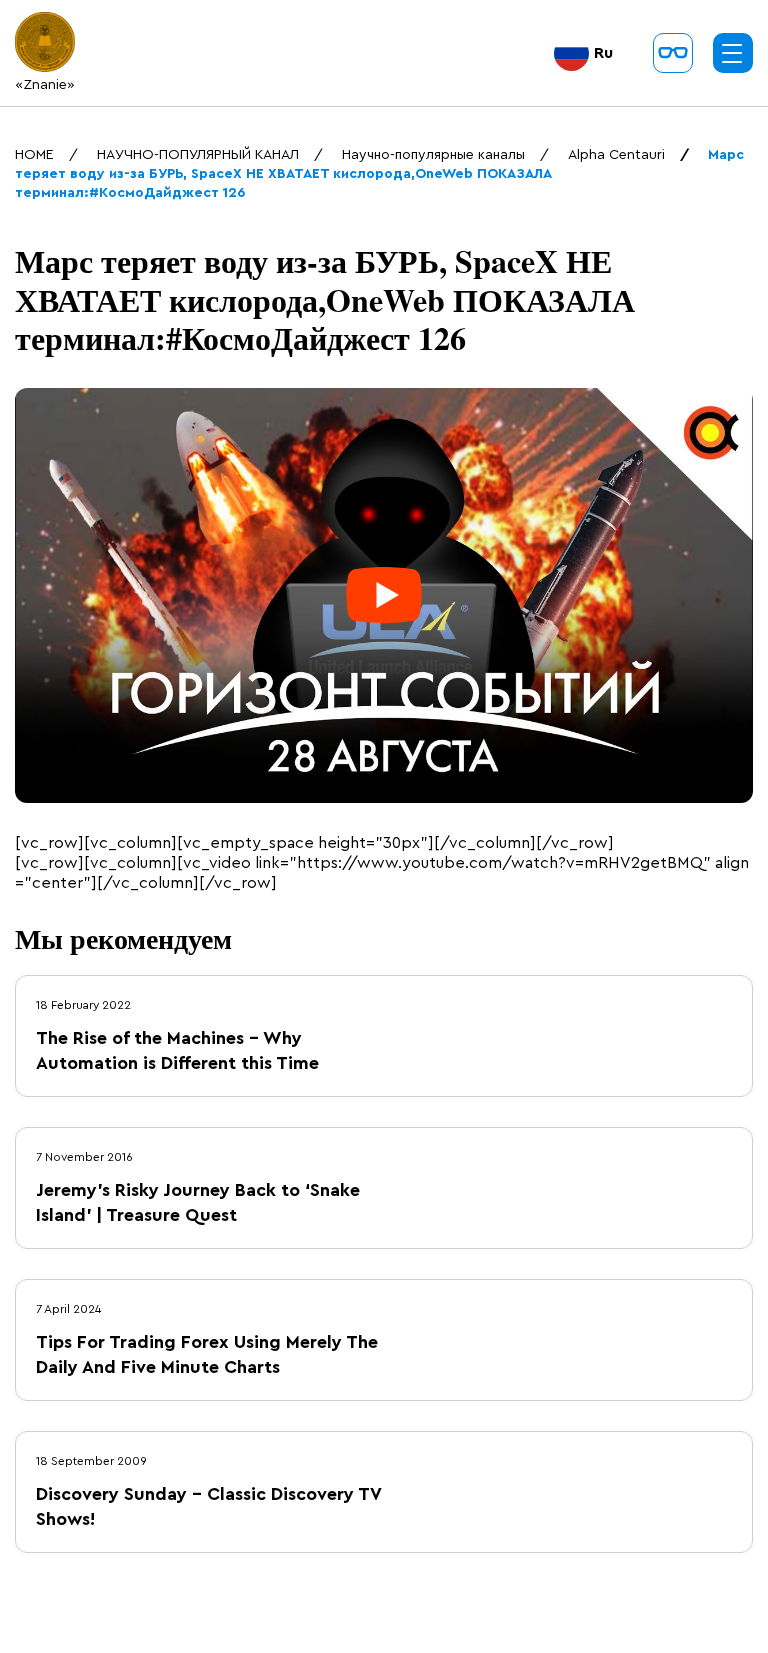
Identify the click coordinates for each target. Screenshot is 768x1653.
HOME (34, 155)
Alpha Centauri (616, 155)
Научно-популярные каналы (433, 155)
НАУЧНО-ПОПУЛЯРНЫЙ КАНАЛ (198, 155)
